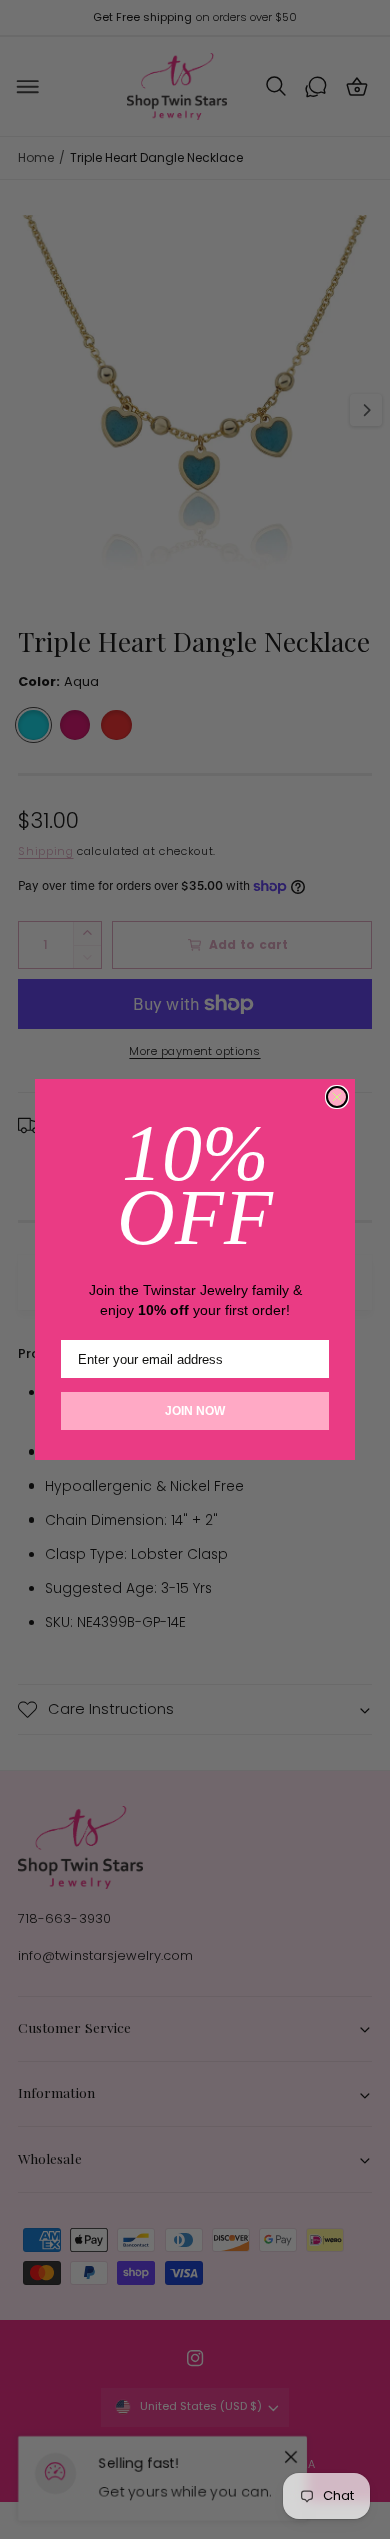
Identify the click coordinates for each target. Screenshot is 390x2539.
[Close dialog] (337, 1097)
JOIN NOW (195, 1411)
